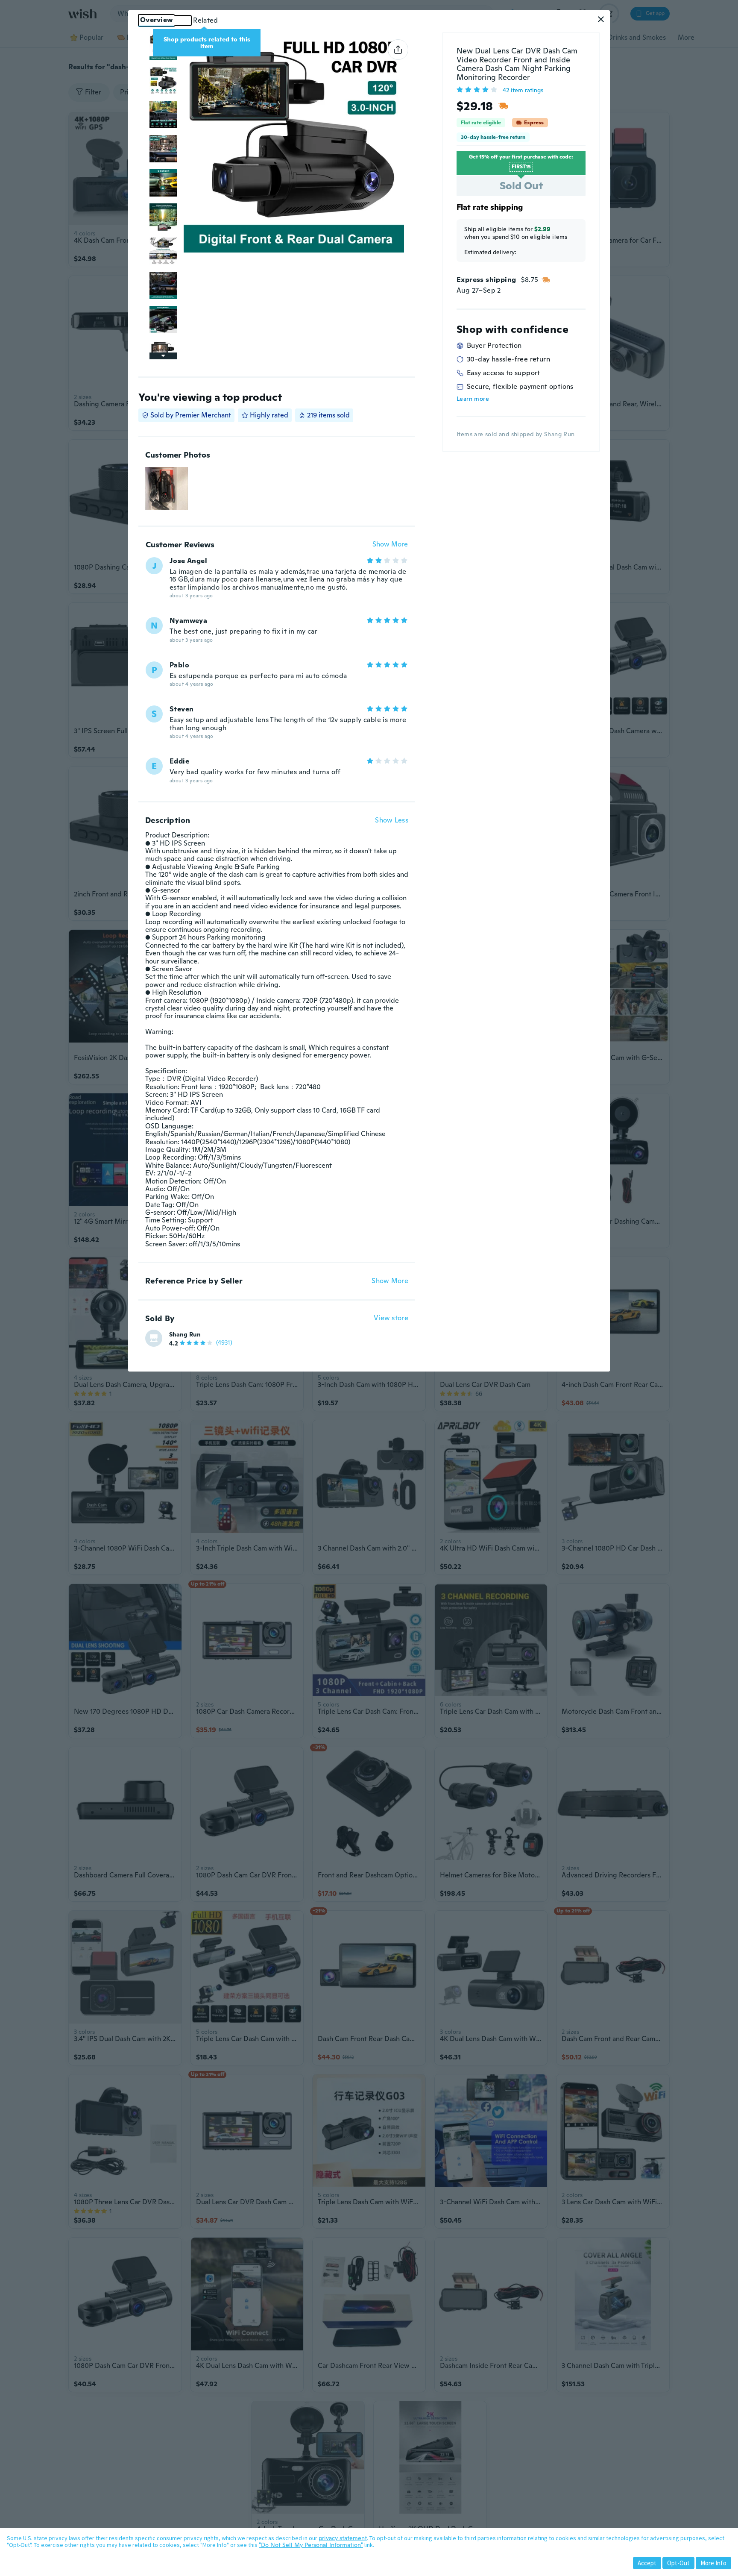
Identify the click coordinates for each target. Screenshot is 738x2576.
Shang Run (185, 1334)
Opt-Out (678, 2563)
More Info (713, 2563)
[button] (601, 19)
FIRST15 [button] (521, 167)
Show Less (392, 820)
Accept (647, 2563)
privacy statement (343, 2538)
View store (391, 1318)
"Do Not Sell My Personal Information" (311, 2545)
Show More (390, 545)
